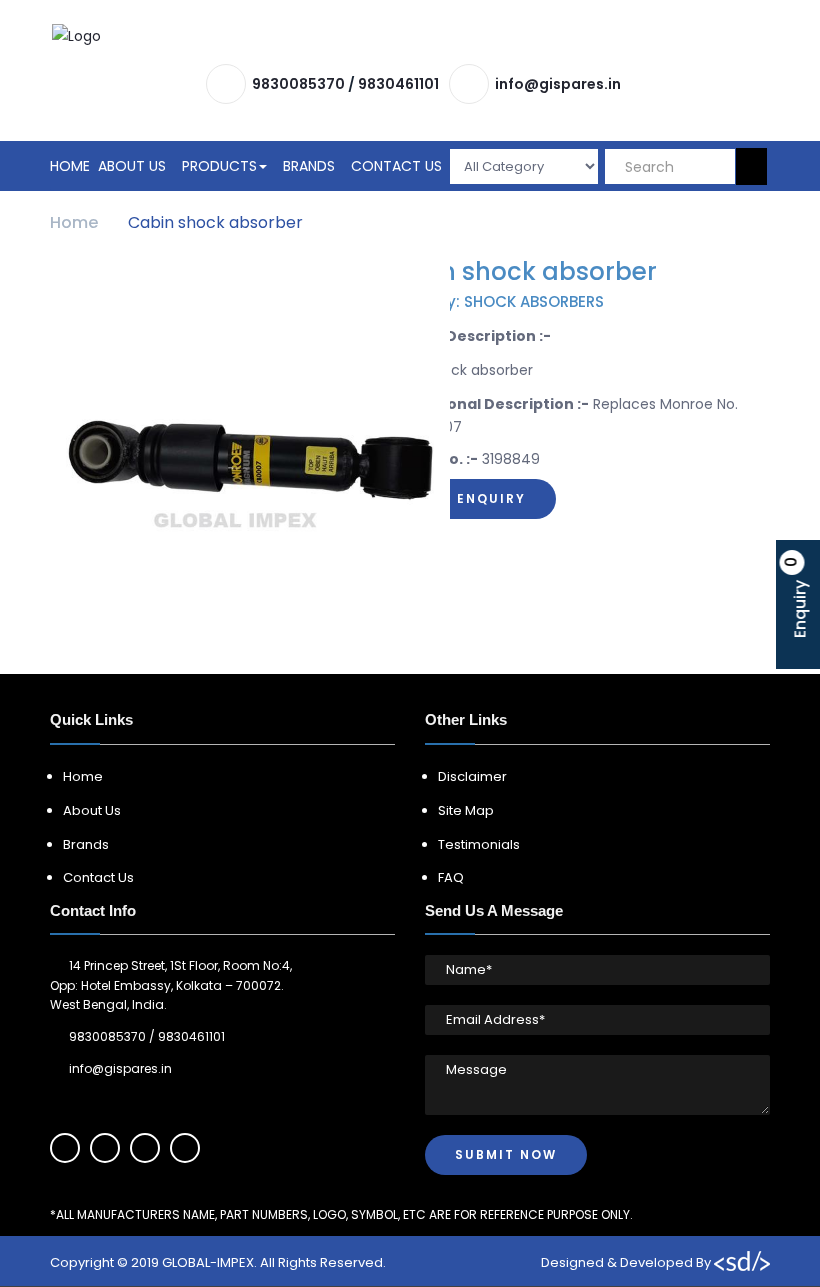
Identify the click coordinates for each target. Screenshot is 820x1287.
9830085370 (298, 84)
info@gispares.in (558, 84)
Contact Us (396, 166)
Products (219, 166)
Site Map (466, 810)
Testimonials (479, 844)
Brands (309, 166)
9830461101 (398, 84)
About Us (132, 166)
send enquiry (468, 498)
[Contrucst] (411, 36)
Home (70, 166)
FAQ (451, 877)
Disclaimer (472, 776)
